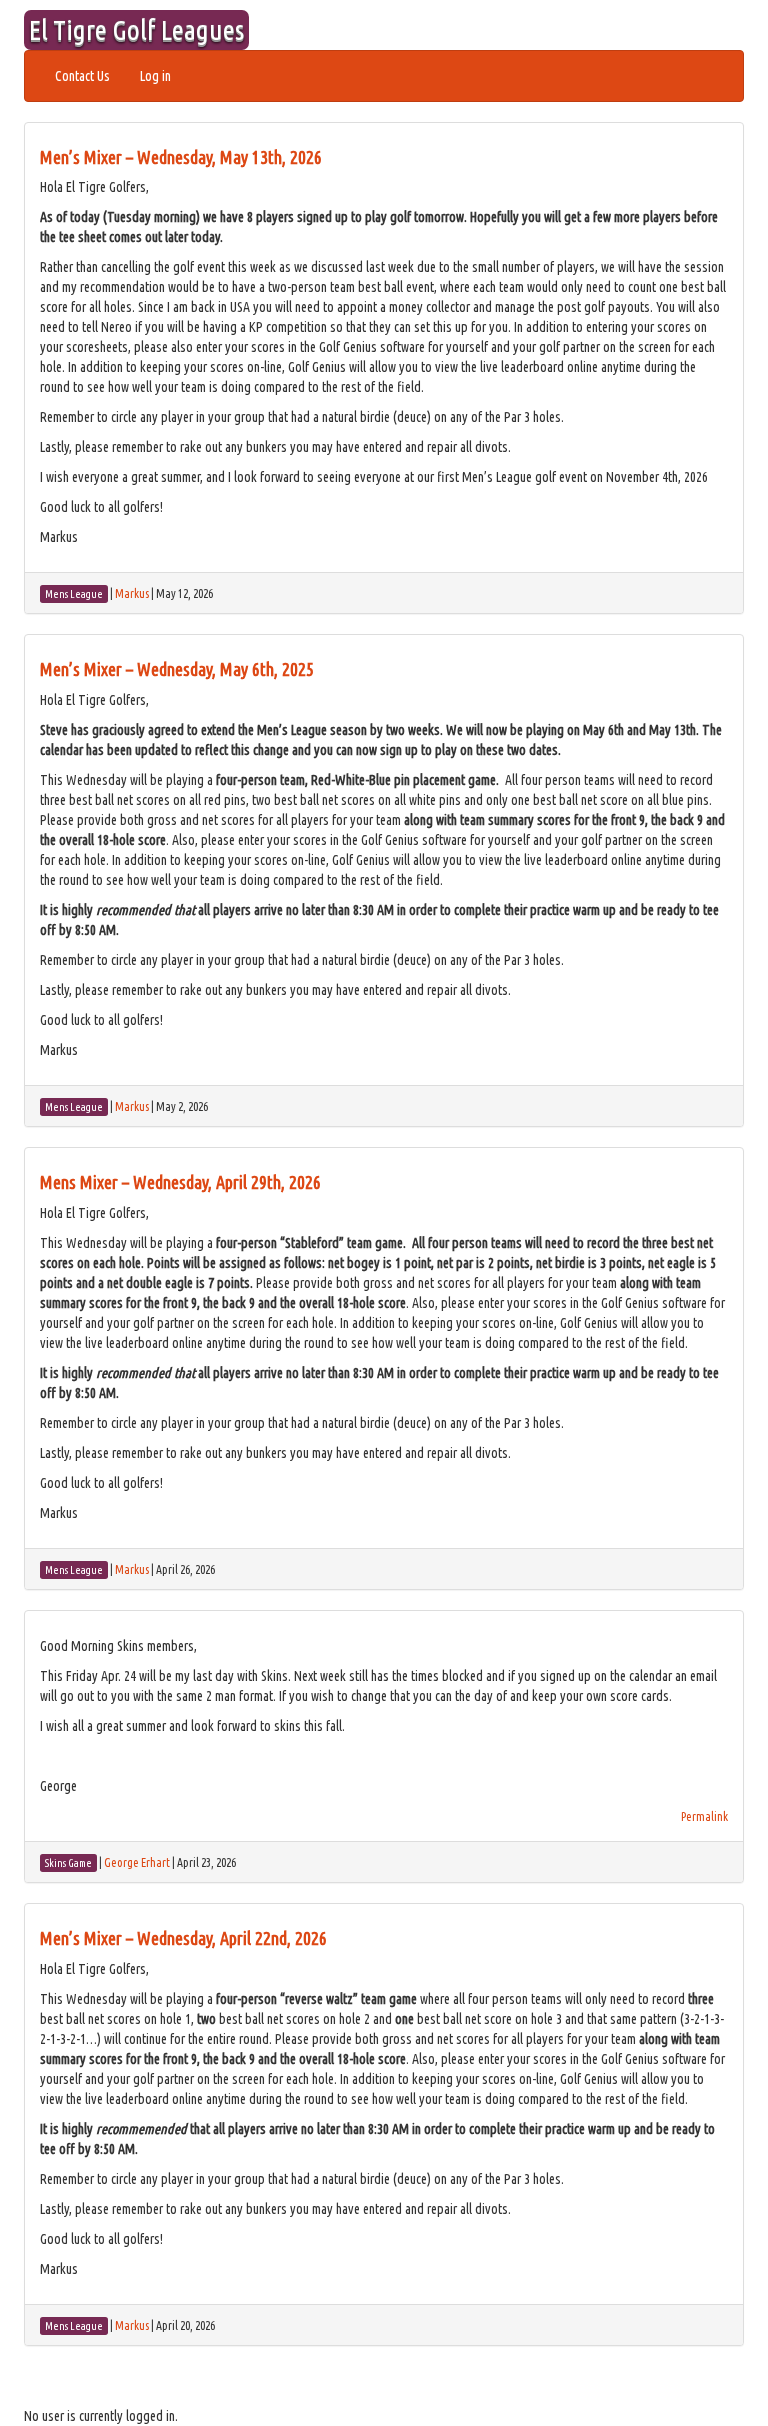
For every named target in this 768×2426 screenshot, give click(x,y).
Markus (132, 593)
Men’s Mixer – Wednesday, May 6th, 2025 (177, 669)
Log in (155, 76)
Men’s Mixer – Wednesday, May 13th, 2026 (181, 157)
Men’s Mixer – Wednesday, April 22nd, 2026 (183, 1938)
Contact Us (82, 76)
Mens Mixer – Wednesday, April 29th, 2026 (180, 1182)
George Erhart (137, 1862)
